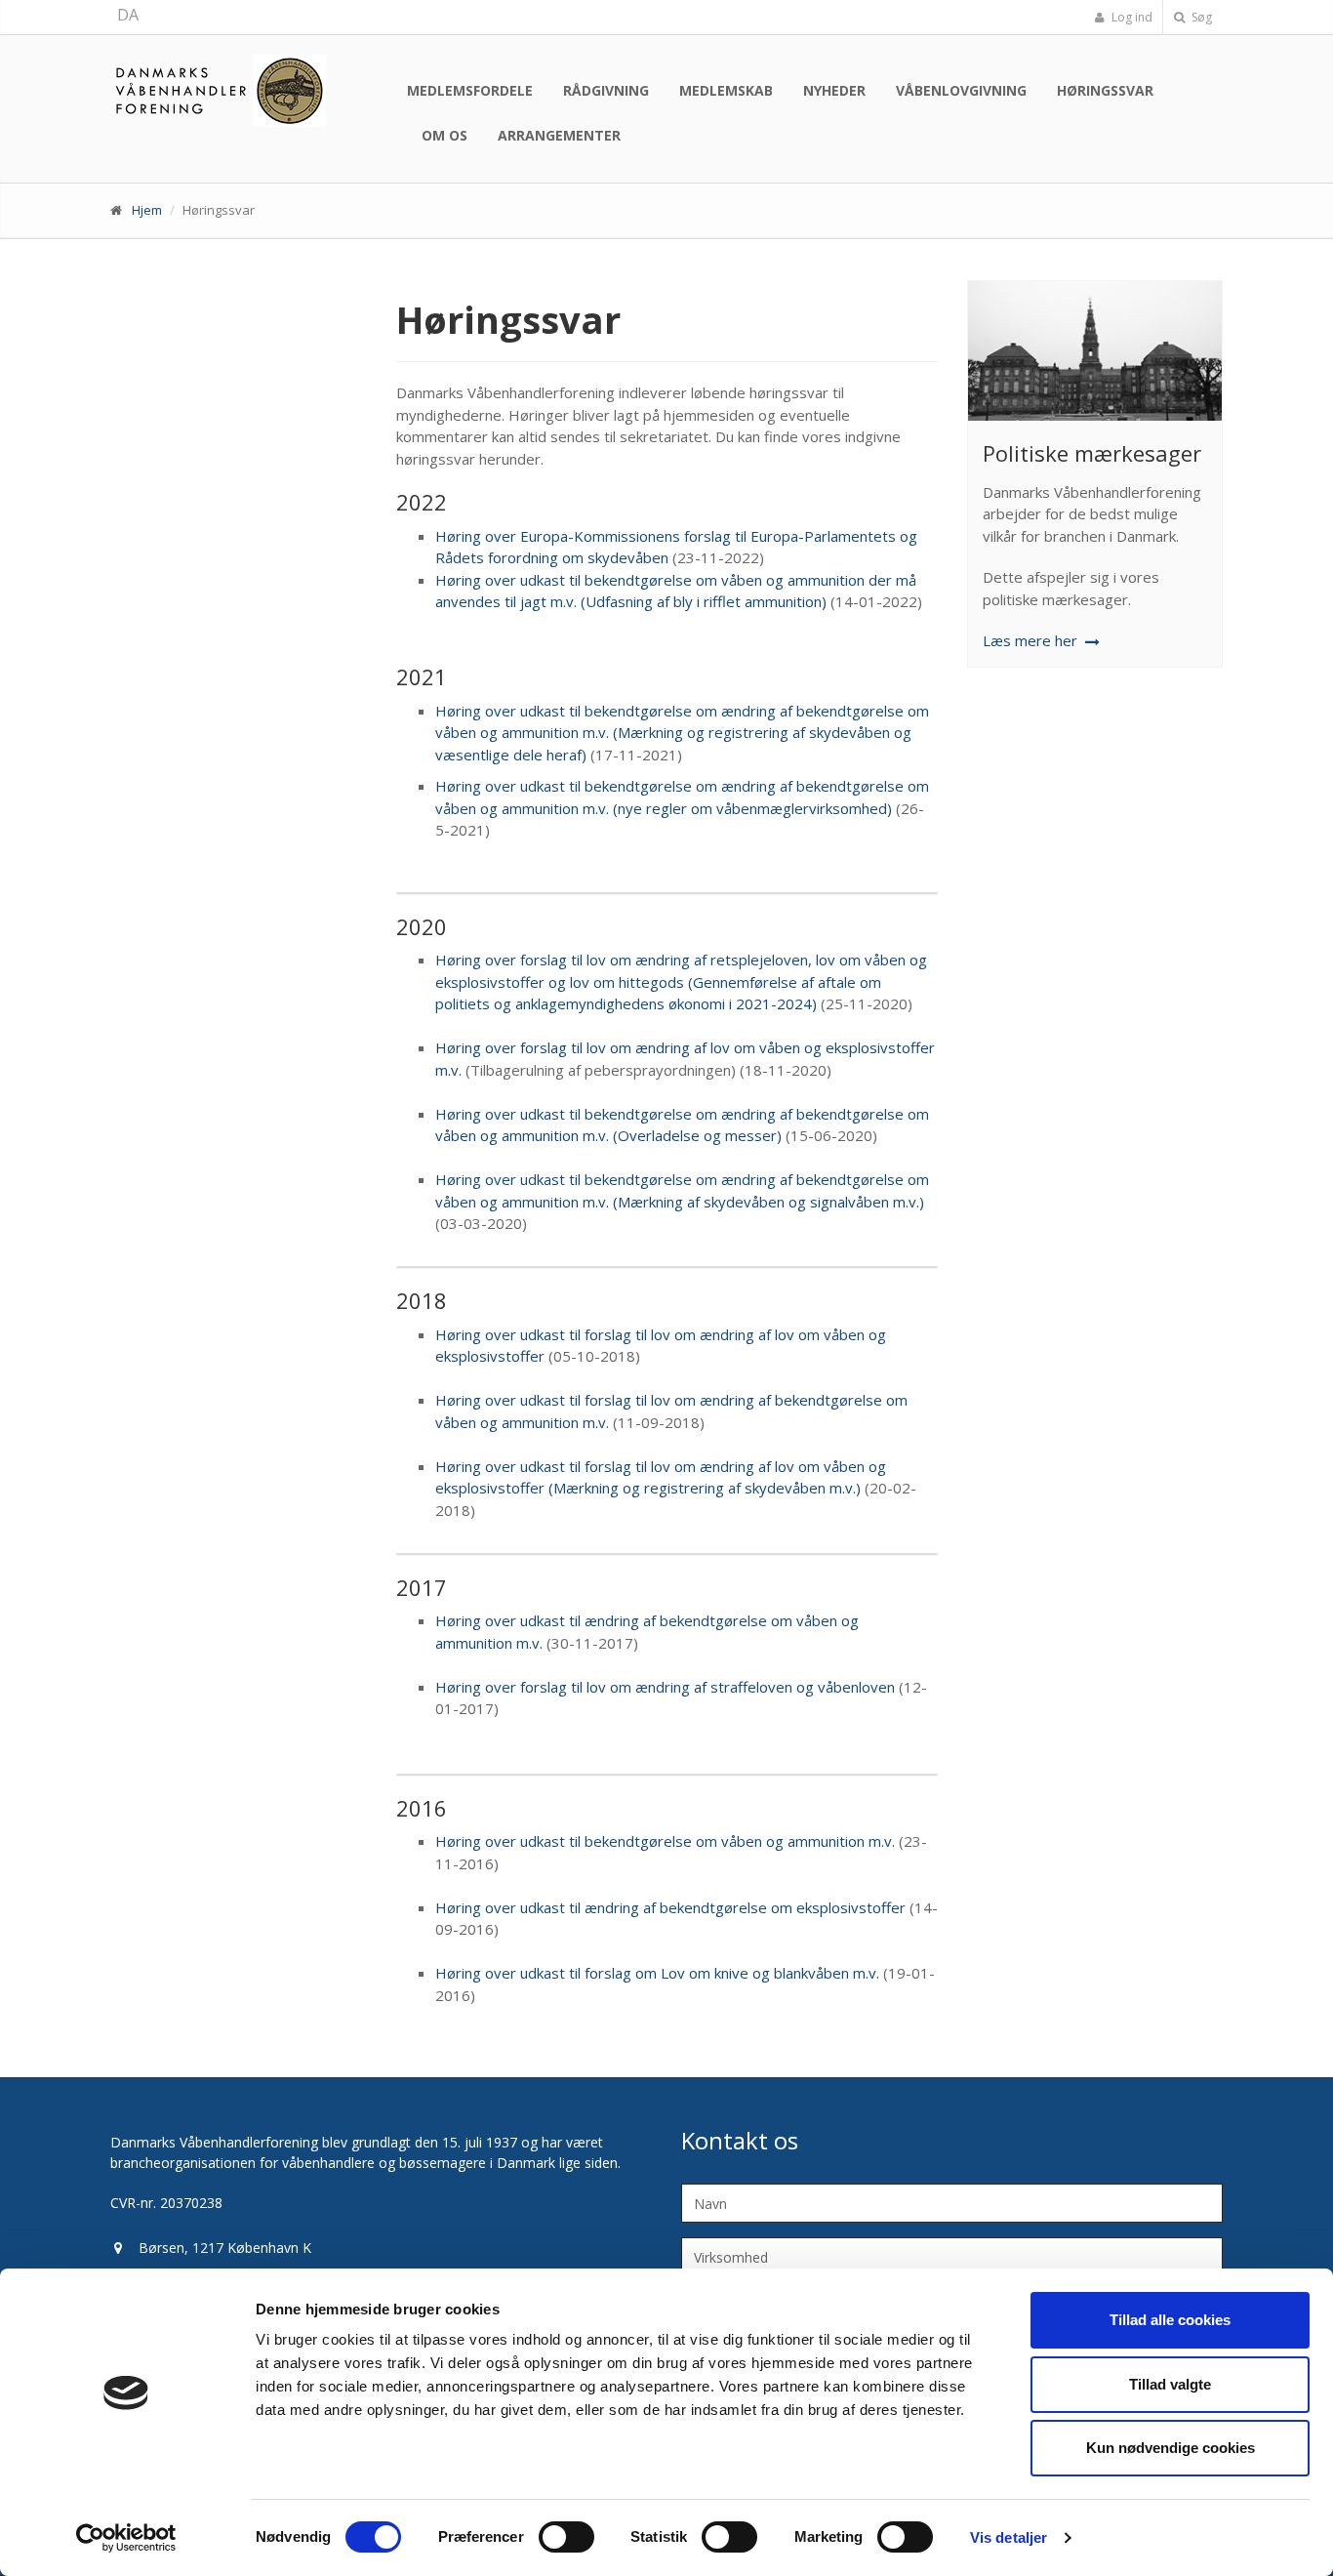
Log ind (1131, 17)
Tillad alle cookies (1170, 2320)
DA (128, 15)
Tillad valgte (1170, 2384)
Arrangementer (559, 135)
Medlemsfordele (470, 90)
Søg (1200, 17)
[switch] (566, 2537)
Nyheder (834, 90)
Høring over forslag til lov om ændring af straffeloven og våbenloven (665, 1687)
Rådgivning (606, 90)
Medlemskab (726, 90)
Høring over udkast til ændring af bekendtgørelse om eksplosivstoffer (670, 1907)
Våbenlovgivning (961, 90)
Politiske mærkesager (1092, 453)
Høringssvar (1105, 90)
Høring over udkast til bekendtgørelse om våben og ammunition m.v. (665, 1841)
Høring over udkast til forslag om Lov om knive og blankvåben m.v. (657, 1973)
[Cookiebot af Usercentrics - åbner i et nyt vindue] (126, 2538)
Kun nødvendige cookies (1171, 2448)
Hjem (147, 210)
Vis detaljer (1009, 2537)
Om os (444, 135)
